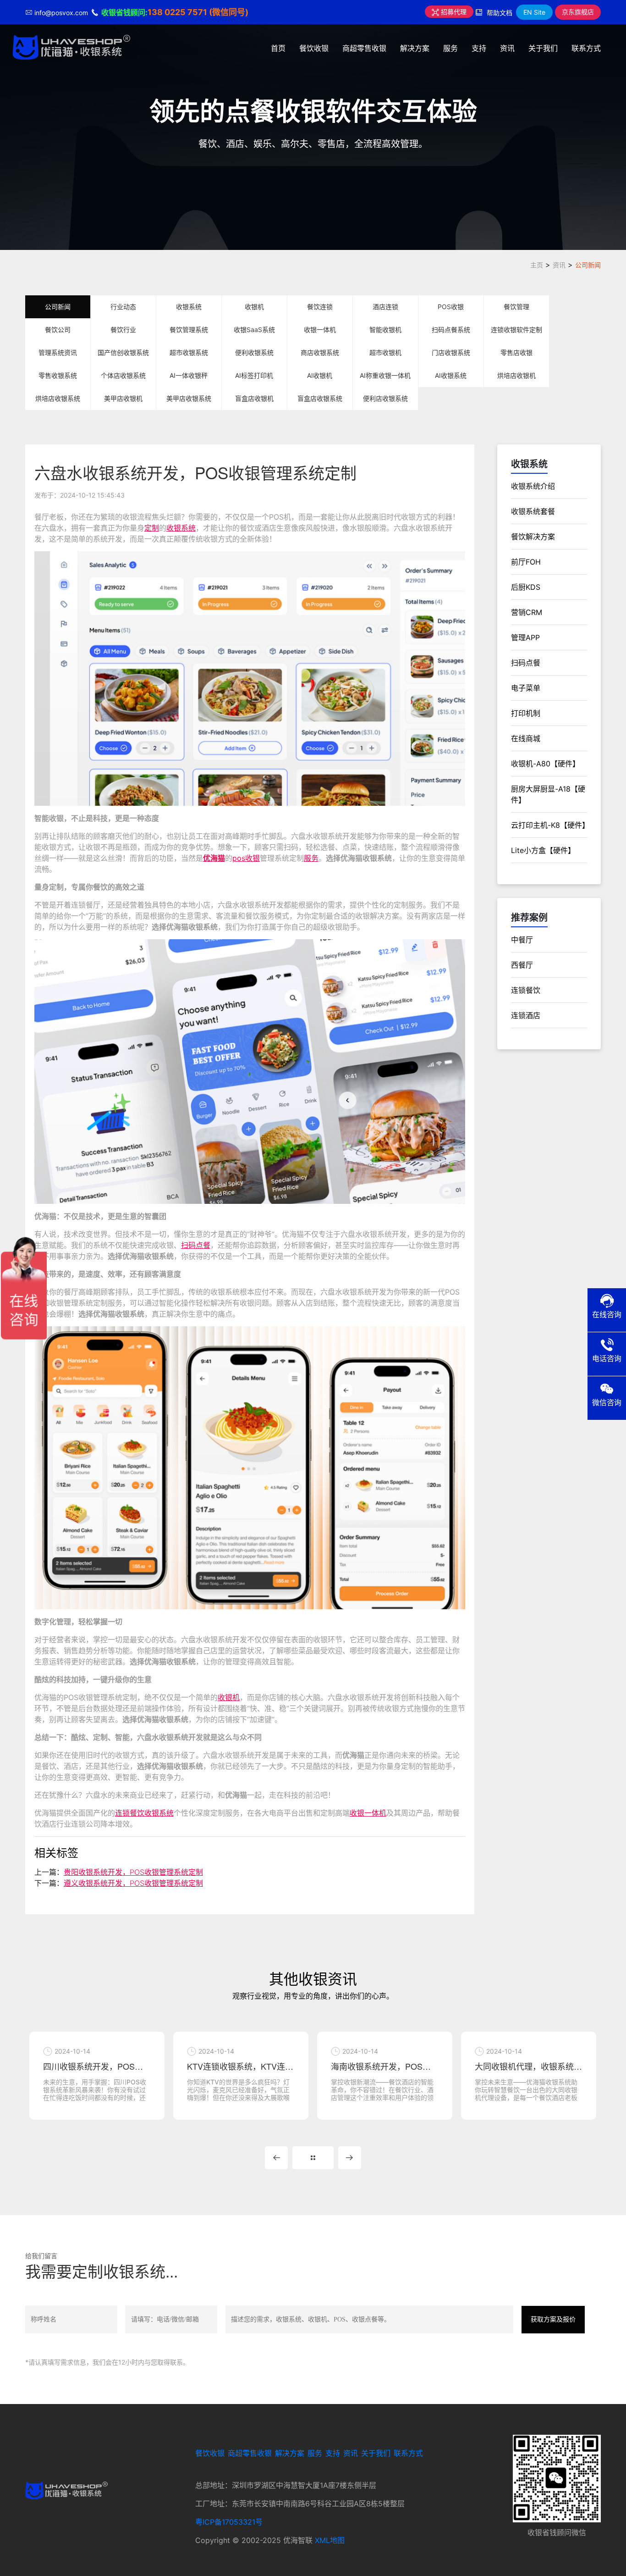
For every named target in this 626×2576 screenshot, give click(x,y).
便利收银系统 (254, 352)
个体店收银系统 (123, 375)
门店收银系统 (451, 352)
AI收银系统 (451, 375)
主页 (537, 265)
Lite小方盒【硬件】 (543, 850)
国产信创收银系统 (123, 352)
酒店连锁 (385, 307)
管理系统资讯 (58, 352)
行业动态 (123, 307)
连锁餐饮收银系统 (144, 1813)
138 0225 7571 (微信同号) (198, 12)
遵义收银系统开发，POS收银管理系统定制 (133, 1883)
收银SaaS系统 (254, 330)
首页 (278, 48)
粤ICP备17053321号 (229, 2522)
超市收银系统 (189, 352)
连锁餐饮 (526, 990)
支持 (479, 48)
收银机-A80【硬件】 (545, 764)
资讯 (507, 48)
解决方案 (415, 48)
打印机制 (526, 713)
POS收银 (451, 307)
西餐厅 (522, 965)
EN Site (534, 12)
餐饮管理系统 (189, 330)
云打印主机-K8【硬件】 (550, 825)
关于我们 (543, 48)
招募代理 (453, 12)
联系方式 (586, 48)
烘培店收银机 (516, 375)
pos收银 (246, 858)
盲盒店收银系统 (320, 398)
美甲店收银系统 (189, 398)
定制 (152, 528)
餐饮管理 (516, 307)
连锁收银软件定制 (516, 330)
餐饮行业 (123, 330)
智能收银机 (385, 330)
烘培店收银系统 (58, 398)
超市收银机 (385, 352)
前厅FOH (526, 562)
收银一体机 (320, 330)
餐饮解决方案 (533, 537)
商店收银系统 (320, 352)
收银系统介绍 (533, 486)
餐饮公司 (58, 330)
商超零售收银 (364, 48)
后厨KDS (526, 587)
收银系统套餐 (533, 511)
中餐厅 (522, 940)
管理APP (525, 637)
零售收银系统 (58, 375)
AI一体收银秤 (189, 375)
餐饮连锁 (320, 307)
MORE (313, 2158)
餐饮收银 (314, 48)
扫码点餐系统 (451, 330)
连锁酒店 (526, 1015)
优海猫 (214, 858)
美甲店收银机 (123, 398)
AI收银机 (320, 375)
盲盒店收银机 (254, 398)
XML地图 (330, 2540)
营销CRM (527, 612)
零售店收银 (516, 352)
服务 (450, 48)
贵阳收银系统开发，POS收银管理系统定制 (133, 1872)
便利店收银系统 (385, 398)
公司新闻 (588, 265)
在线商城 (526, 738)
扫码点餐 (196, 1245)
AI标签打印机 (254, 375)
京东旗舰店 (578, 12)
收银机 (254, 307)
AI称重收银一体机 (385, 375)
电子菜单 (526, 688)
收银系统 (189, 307)
